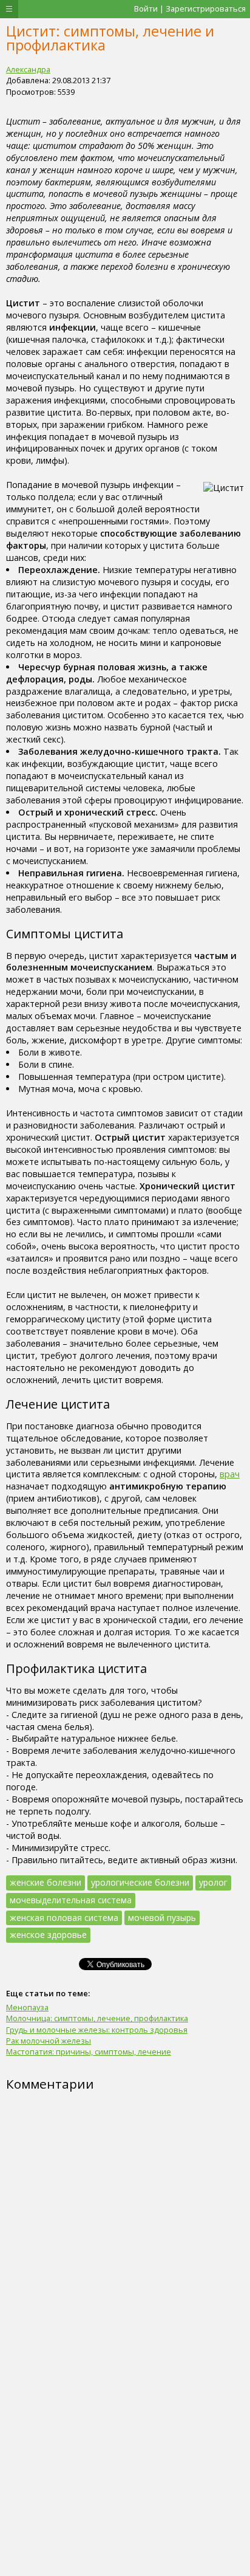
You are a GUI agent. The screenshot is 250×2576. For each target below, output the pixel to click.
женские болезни (46, 1882)
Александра (28, 69)
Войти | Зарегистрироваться (190, 9)
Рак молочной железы (49, 2041)
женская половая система (64, 1918)
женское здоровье (48, 1935)
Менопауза (27, 2007)
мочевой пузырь (162, 1918)
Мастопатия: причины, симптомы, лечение (89, 2052)
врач (230, 1474)
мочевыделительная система (71, 1900)
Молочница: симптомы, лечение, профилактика (97, 2018)
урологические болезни (140, 1882)
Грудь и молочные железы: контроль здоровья (97, 2030)
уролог (213, 1882)
